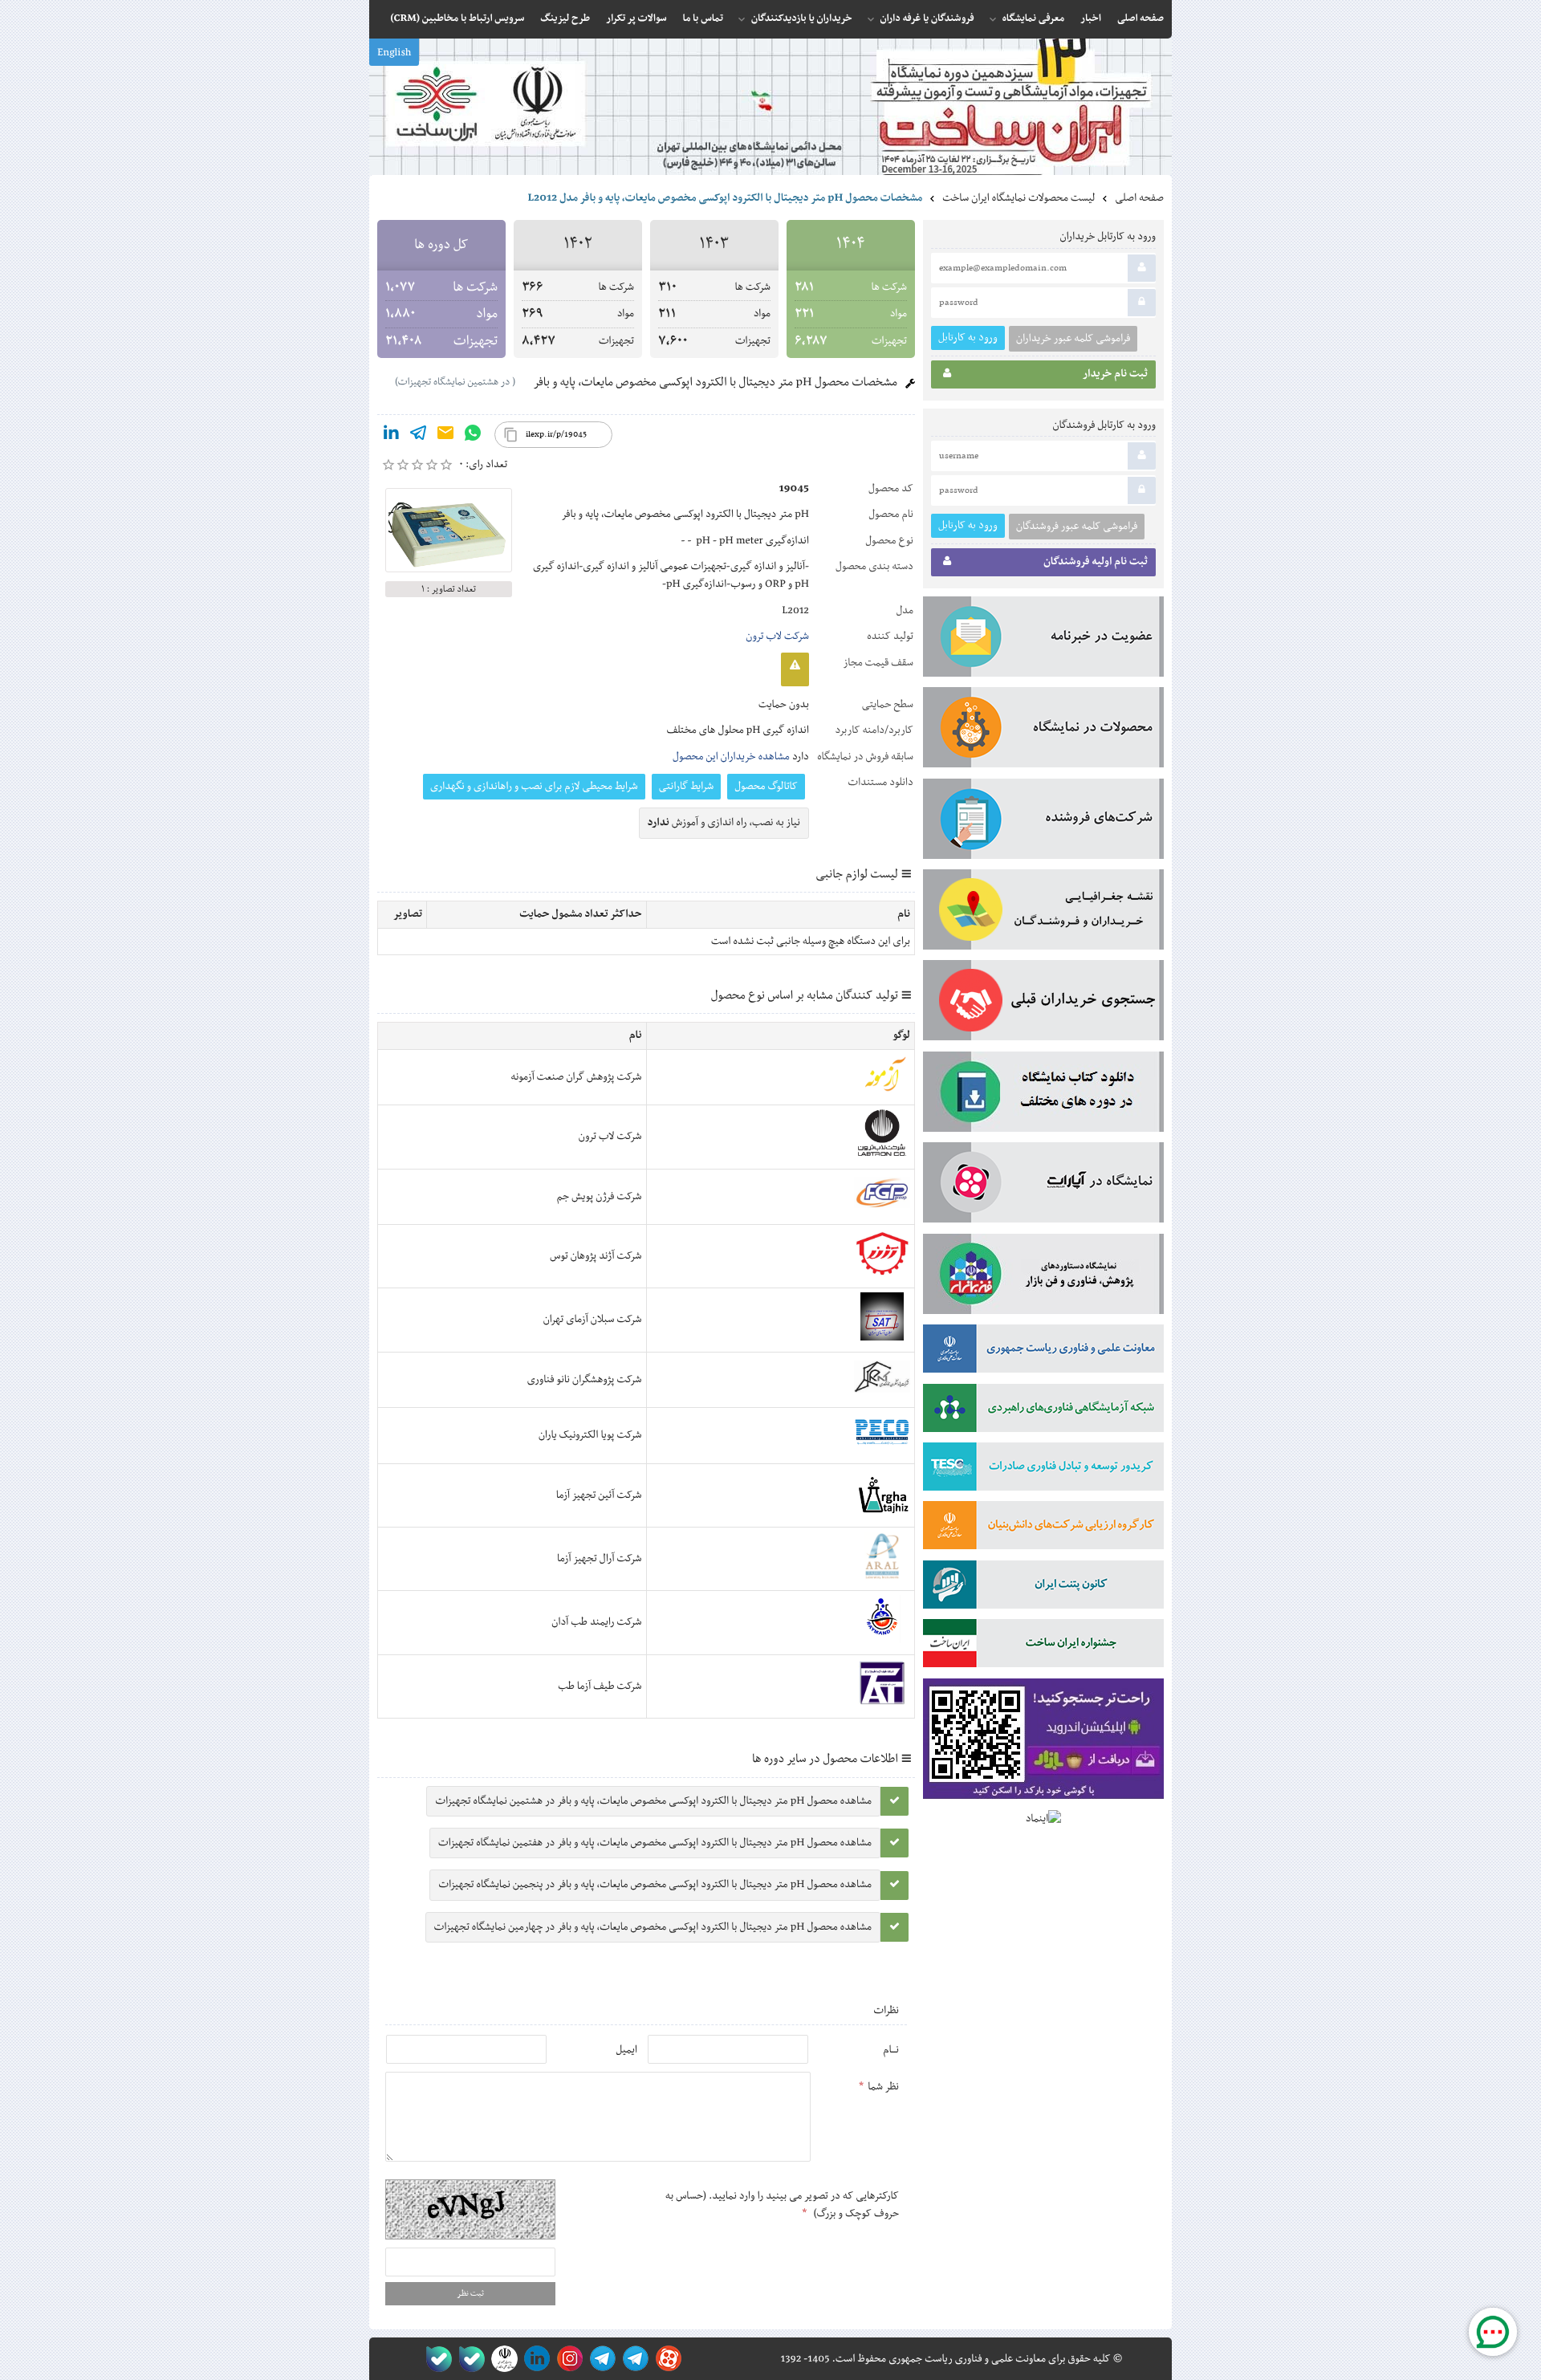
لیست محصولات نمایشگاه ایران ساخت (1019, 198)
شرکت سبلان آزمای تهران (593, 1320)
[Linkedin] (391, 436)
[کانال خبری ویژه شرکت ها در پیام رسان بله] (435, 2359)
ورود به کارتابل (968, 338)
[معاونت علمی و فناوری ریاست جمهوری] (501, 2359)
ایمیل (626, 2050)
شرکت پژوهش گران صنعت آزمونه (576, 1077)
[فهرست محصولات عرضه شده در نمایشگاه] (1043, 730)
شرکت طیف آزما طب (600, 1686)
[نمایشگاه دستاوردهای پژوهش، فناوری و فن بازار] (1043, 1277)
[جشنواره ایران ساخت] (1043, 1646)
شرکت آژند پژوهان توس (596, 1256)
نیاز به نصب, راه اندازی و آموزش (724, 823)
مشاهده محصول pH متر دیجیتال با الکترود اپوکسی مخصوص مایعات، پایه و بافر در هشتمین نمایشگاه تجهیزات (653, 1801)
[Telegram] (418, 436)
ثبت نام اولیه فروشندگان (1096, 562)
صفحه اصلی (1139, 198)
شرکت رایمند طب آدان (596, 1622)
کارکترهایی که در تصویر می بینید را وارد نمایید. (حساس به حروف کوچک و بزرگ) (782, 2205)
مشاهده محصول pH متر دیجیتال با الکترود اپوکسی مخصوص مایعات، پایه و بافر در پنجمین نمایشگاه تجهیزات (655, 1885)
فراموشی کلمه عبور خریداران (1073, 339)
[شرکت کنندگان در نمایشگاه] (1043, 822)
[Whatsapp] (473, 436)
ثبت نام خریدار (1115, 374)
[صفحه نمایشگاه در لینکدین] (534, 2359)
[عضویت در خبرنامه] (1043, 640)
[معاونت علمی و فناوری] (1043, 1352)
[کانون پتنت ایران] (1043, 1588)
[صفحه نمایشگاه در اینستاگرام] (567, 2359)
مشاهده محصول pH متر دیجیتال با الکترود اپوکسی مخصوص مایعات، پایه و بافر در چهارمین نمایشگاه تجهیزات (653, 1927)
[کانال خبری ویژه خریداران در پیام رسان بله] (468, 2359)
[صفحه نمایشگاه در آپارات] (666, 2359)
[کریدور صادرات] (1043, 1470)
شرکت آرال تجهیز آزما (599, 1559)
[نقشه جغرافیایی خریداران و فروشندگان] (1043, 913)
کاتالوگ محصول (766, 787)
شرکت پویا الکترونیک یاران (590, 1435)
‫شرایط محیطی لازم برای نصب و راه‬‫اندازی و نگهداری (534, 787)
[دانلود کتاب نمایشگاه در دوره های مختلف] (1043, 1095)
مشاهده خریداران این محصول (731, 757)
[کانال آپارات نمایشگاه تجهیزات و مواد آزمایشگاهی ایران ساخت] (1043, 1186)
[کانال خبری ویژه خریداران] (600, 2359)
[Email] (445, 436)
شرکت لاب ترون (777, 637)
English (394, 53)
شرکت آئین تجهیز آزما (599, 1495)
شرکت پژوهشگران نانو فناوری (585, 1380)
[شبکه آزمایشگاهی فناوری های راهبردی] (1043, 1411)
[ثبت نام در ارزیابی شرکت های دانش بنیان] (1043, 1528)
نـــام (891, 2050)
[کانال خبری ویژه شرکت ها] (633, 2359)
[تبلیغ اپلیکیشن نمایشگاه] (1043, 1742)
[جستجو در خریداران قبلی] (1043, 1003)
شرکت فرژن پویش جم (600, 1197)
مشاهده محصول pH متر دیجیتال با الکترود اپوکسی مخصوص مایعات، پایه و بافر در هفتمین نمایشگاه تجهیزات (655, 1843)
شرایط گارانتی (686, 787)
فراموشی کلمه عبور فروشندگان (1077, 527)
